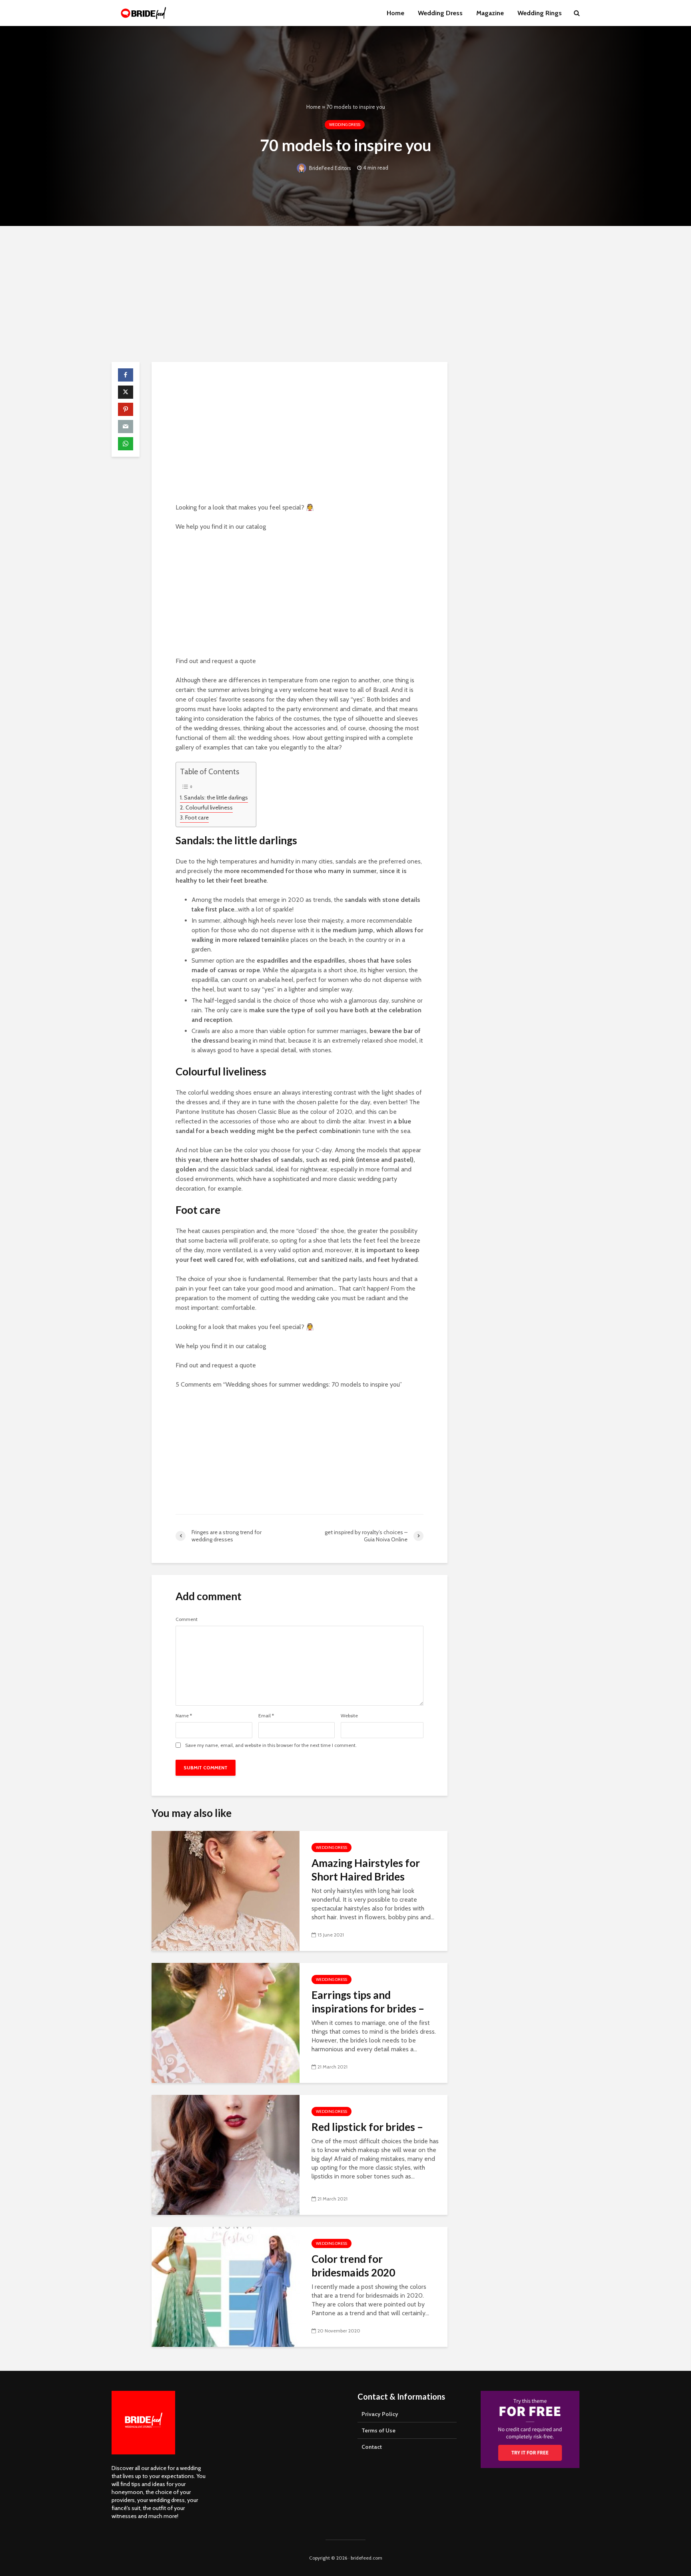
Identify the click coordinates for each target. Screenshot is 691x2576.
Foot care (197, 817)
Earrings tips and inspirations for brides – (368, 2002)
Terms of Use (378, 2430)
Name (184, 1716)
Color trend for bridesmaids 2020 (353, 2266)
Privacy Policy (380, 2414)
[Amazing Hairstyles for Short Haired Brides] (226, 1890)
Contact (372, 2447)
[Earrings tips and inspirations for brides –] (226, 2022)
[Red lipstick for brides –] (226, 2154)
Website (349, 1716)
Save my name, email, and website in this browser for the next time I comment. (271, 1745)
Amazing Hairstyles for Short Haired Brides (366, 1870)
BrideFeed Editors (330, 168)
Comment (187, 1619)
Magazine (490, 13)
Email (266, 1716)
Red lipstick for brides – (367, 2127)
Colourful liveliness (209, 807)
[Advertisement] (345, 294)
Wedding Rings (540, 13)
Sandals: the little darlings (216, 797)
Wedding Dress (440, 13)
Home (395, 13)
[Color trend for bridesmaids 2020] (226, 2286)
